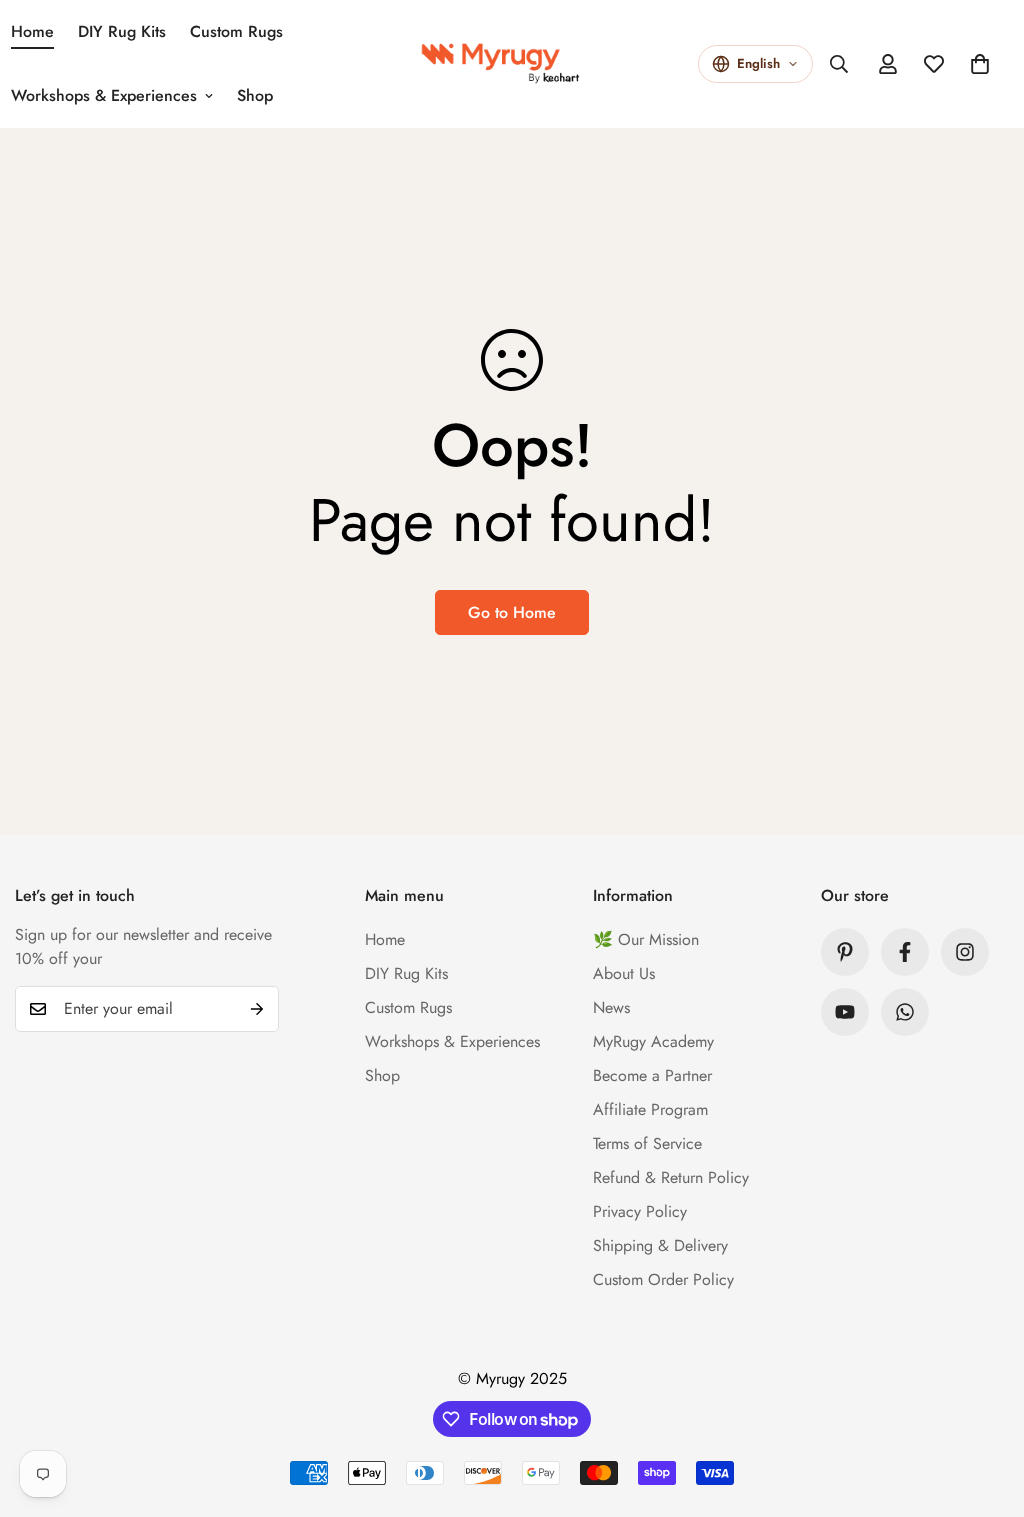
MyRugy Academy (653, 1041)
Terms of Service (647, 1143)
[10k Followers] (905, 952)
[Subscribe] (257, 1009)
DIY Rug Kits (122, 31)
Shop (255, 95)
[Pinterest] (845, 952)
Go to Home (512, 612)
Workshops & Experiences (452, 1041)
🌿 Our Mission (646, 939)
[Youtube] (845, 1012)
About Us (624, 973)
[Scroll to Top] (985, 1408)
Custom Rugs (236, 31)
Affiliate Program (650, 1109)
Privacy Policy (640, 1211)
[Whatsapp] (905, 1012)
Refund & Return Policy (671, 1177)
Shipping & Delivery (660, 1245)
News (611, 1007)
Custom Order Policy (663, 1279)
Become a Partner (652, 1075)
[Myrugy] (512, 64)
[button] (980, 64)
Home (385, 939)
